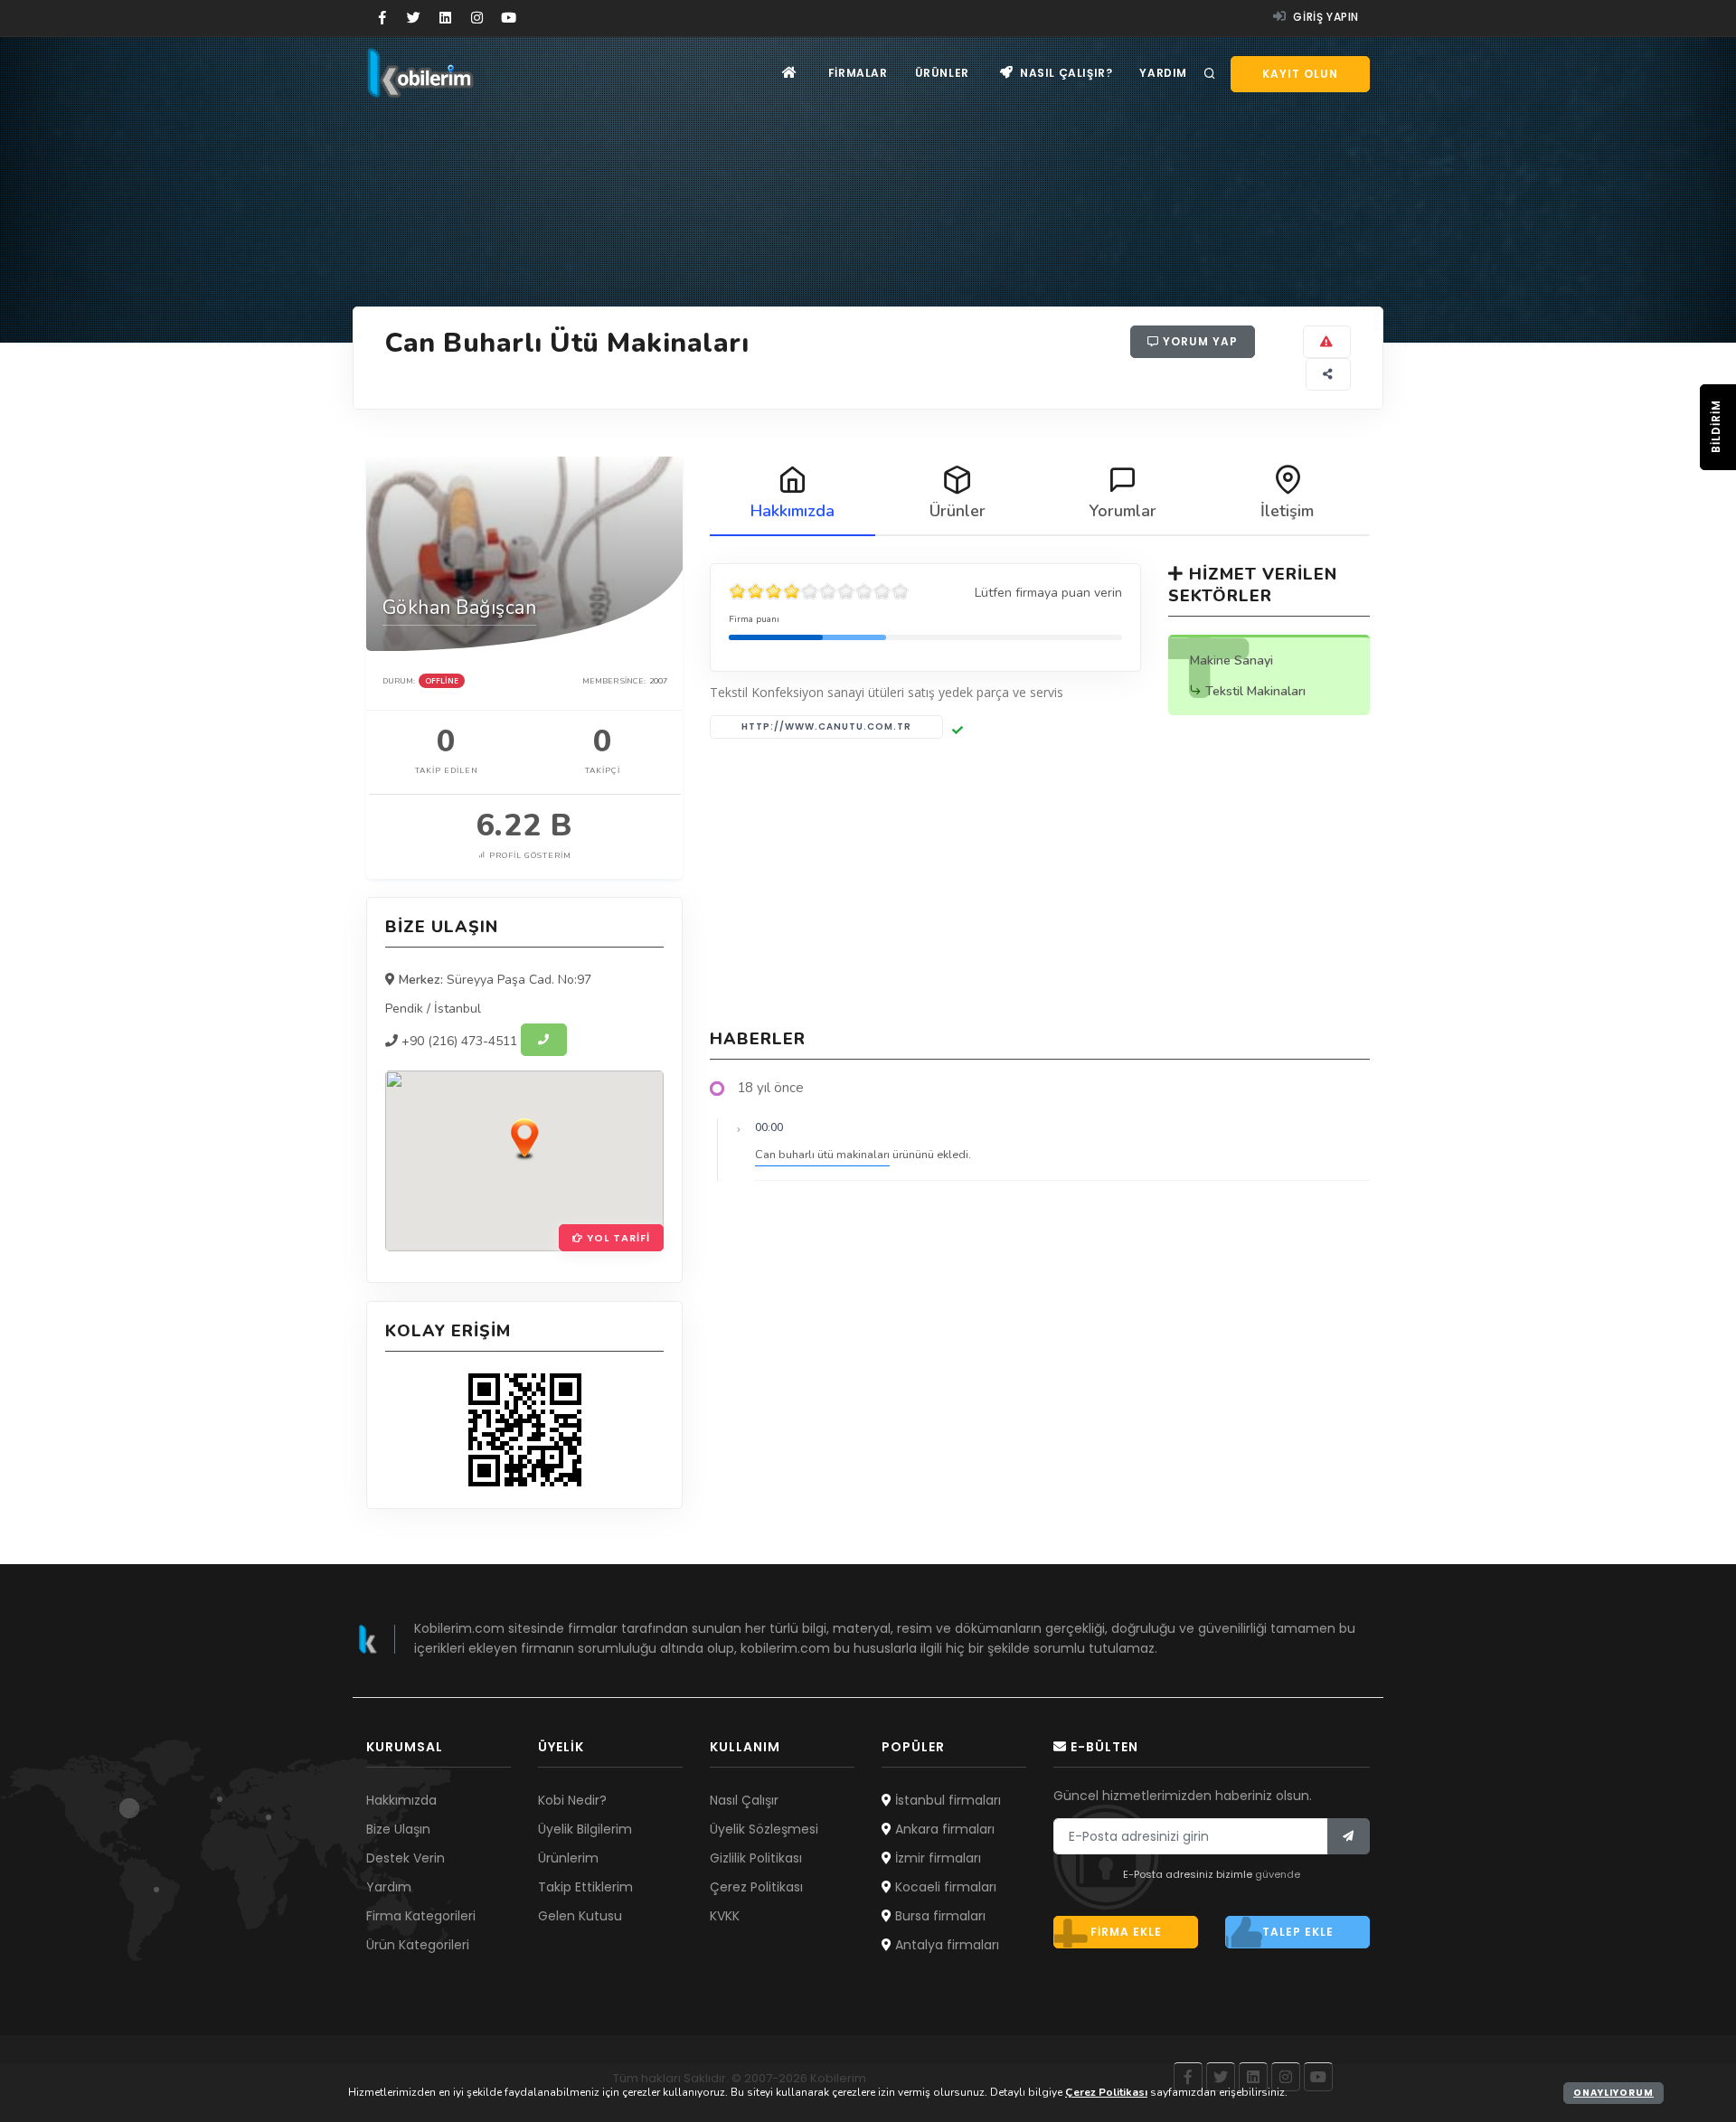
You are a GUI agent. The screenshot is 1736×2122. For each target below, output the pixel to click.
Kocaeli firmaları (944, 1887)
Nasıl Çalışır (744, 1800)
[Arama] (1210, 74)
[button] (524, 1138)
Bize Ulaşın (398, 1829)
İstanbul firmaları (946, 1800)
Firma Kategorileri (421, 1916)
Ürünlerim (568, 1858)
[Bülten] (1349, 1836)
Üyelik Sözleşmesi (764, 1829)
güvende (1278, 1874)
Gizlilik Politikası (756, 1858)
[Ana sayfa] (790, 73)
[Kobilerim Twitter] (414, 18)
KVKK (725, 1916)
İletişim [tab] (1287, 511)
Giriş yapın (1325, 17)
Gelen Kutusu (580, 1916)
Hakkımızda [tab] (793, 511)
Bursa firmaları (939, 1916)
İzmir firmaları (936, 1858)
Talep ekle (1298, 1932)
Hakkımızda (401, 1800)
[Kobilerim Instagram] (477, 18)
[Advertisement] (1040, 883)
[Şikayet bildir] (1327, 342)
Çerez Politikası (756, 1887)
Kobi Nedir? (572, 1800)
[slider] (819, 591)
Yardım (1163, 73)
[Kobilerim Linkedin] (445, 18)
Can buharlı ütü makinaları (822, 1154)
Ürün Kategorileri (418, 1945)
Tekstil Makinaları (1255, 691)
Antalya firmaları (945, 1945)
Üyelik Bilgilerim (585, 1829)
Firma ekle (1126, 1932)
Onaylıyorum (1613, 2093)
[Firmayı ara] (544, 1040)
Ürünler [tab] (958, 511)
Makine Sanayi (1231, 660)
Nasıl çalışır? (1064, 73)
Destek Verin (406, 1858)
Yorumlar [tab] (1123, 511)
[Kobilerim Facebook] (382, 18)
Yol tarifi (617, 1238)
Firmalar (858, 73)
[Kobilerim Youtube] (509, 18)
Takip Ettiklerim (585, 1887)
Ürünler (942, 73)
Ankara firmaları (943, 1829)
